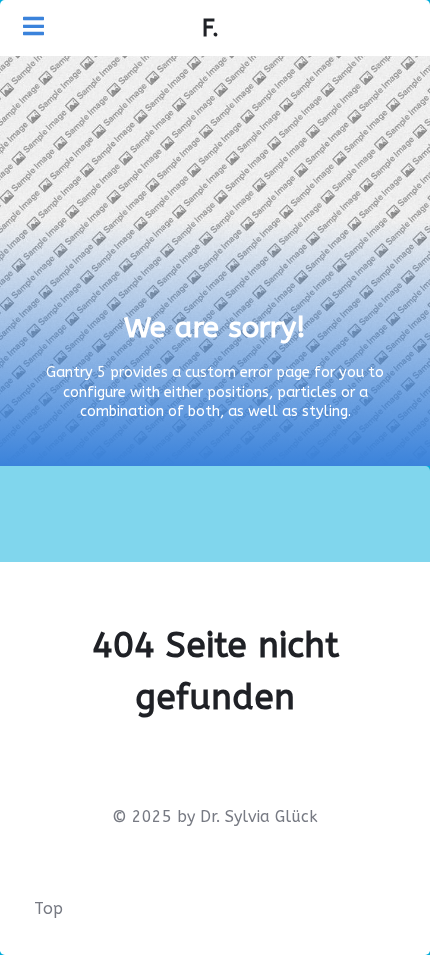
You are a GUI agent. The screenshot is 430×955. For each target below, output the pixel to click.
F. (210, 28)
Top (48, 908)
